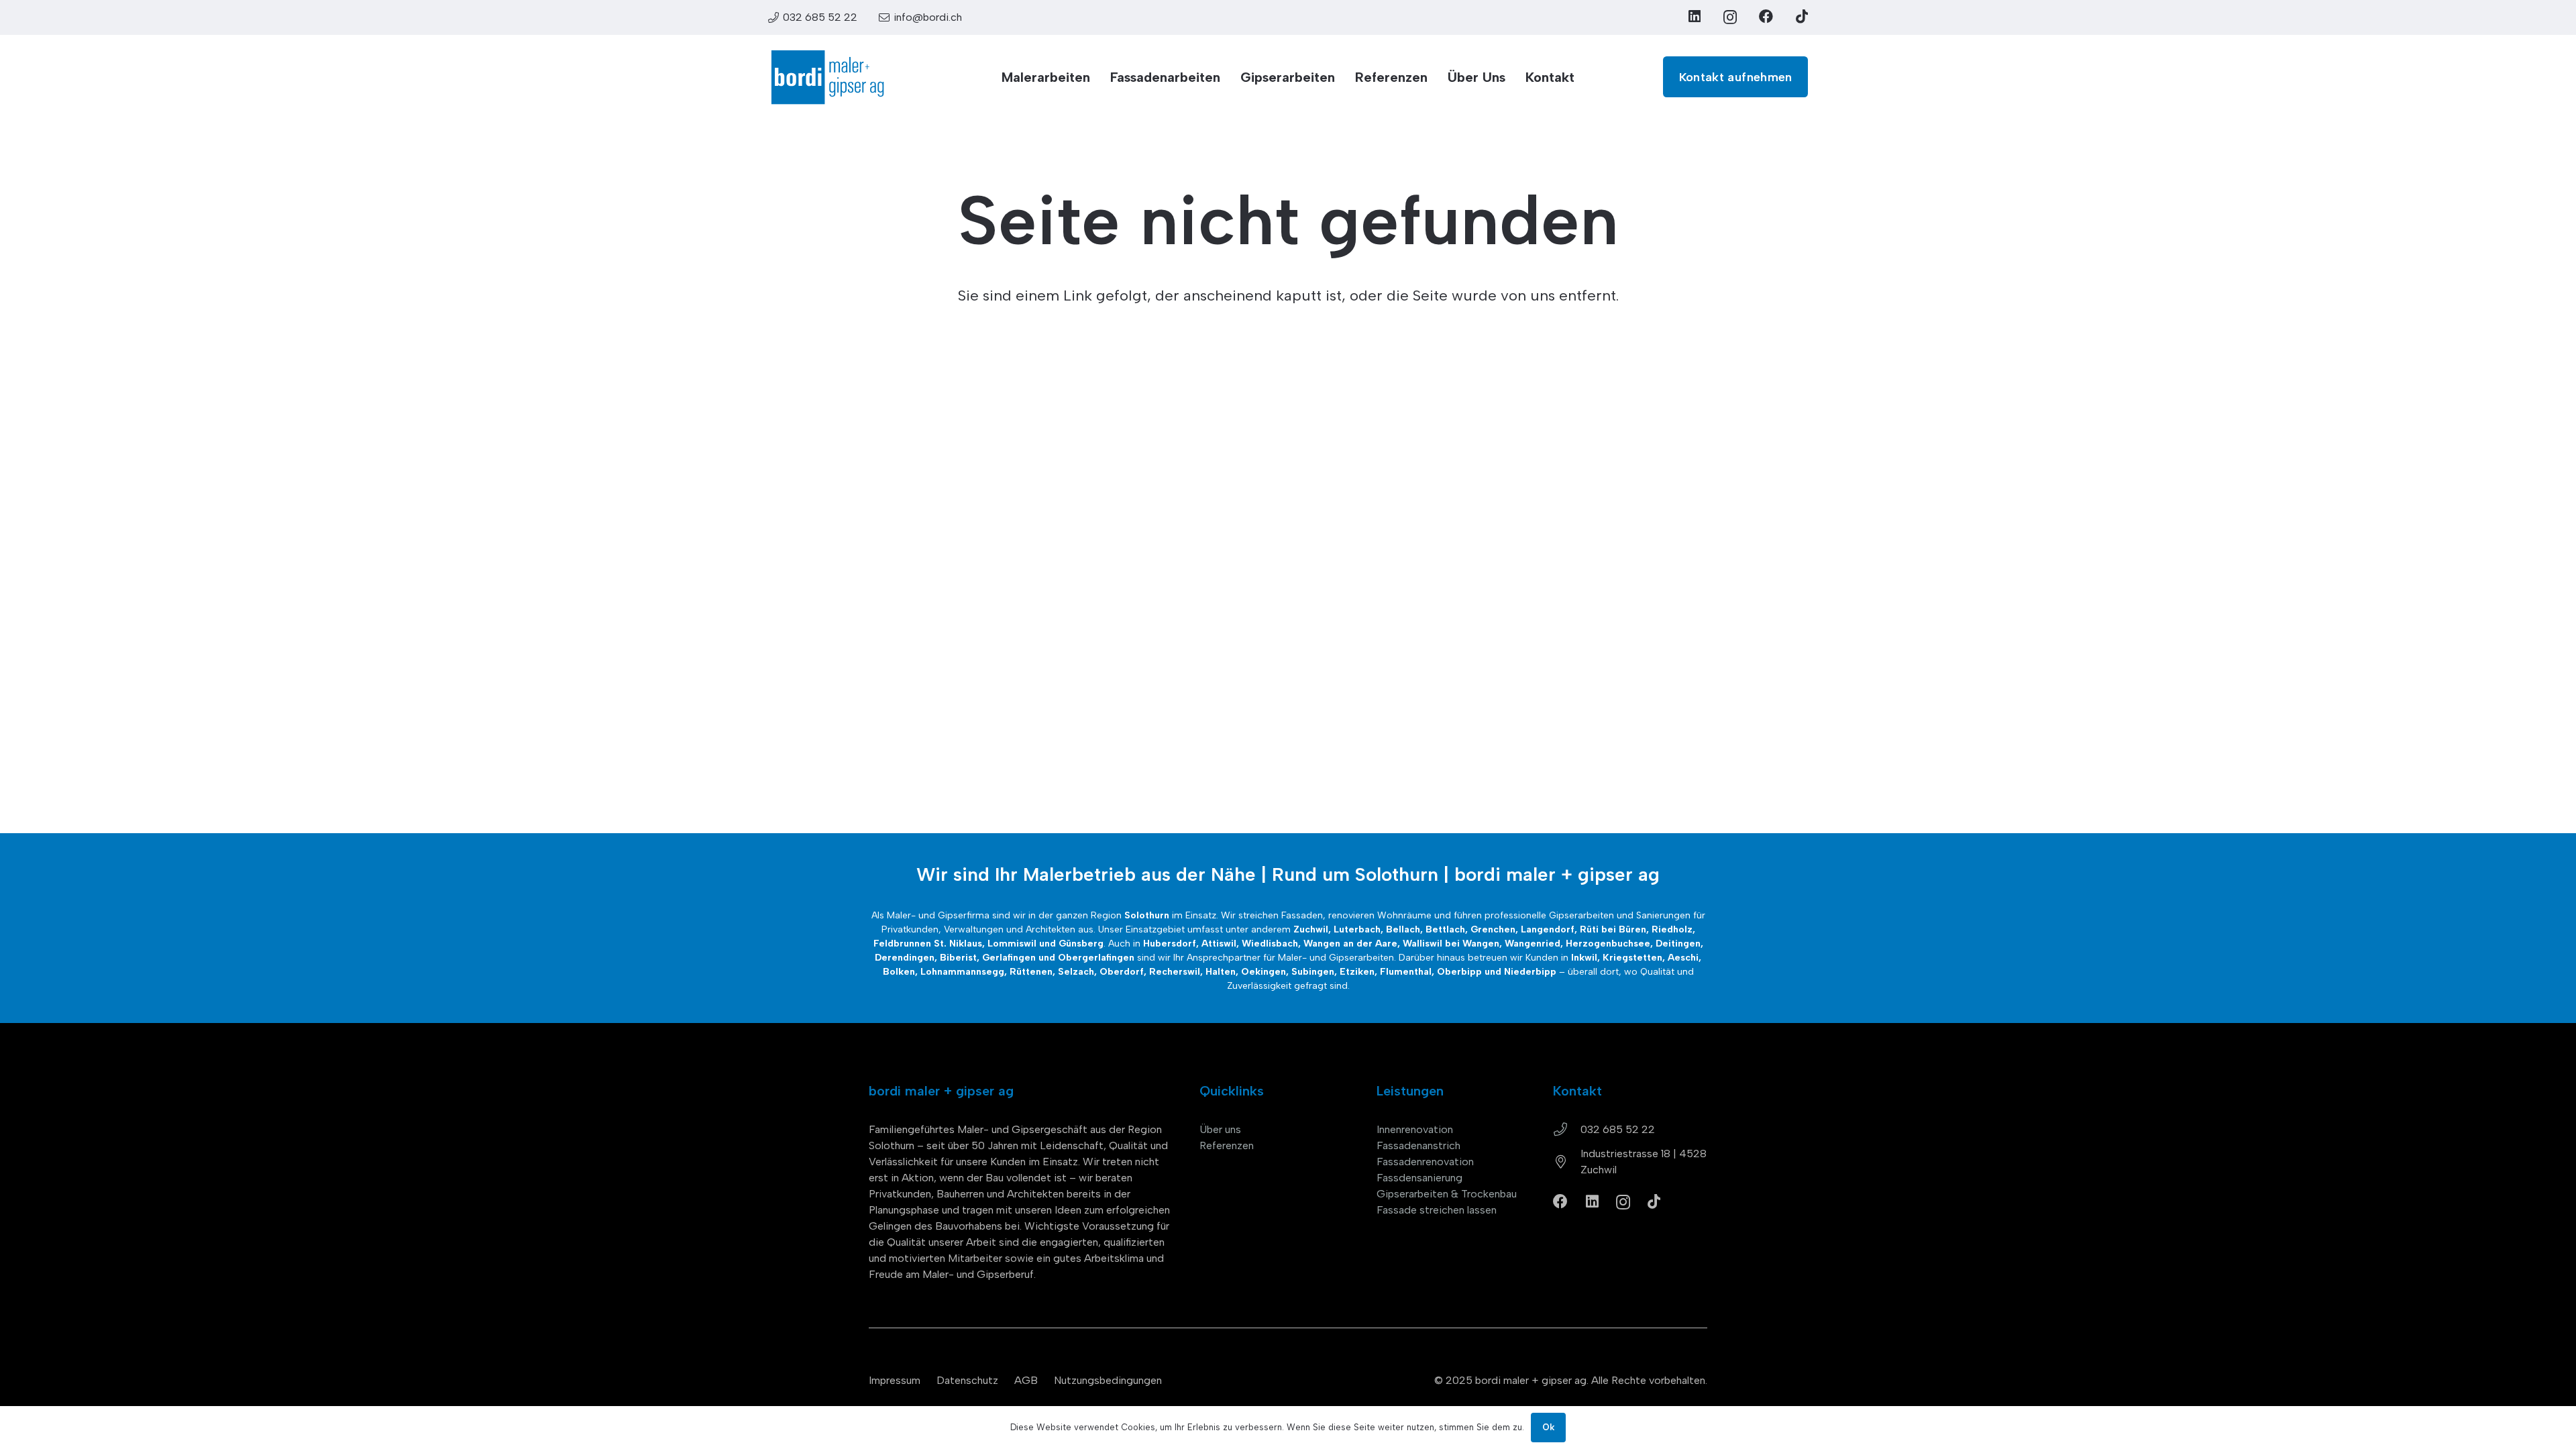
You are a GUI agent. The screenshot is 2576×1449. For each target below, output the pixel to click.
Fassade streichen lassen (1437, 1210)
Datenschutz (967, 1380)
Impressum (895, 1380)
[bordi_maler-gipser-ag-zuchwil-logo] (827, 77)
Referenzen (1227, 1145)
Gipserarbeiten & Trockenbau (1447, 1194)
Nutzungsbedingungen (1108, 1380)
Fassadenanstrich (1418, 1145)
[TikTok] (1802, 16)
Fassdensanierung (1419, 1178)
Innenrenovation (1415, 1129)
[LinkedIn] (1695, 16)
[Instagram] (1730, 17)
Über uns (1220, 1129)
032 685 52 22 (1618, 1129)
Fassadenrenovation (1425, 1162)
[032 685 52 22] (1567, 1130)
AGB (1026, 1380)
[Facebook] (1766, 16)
